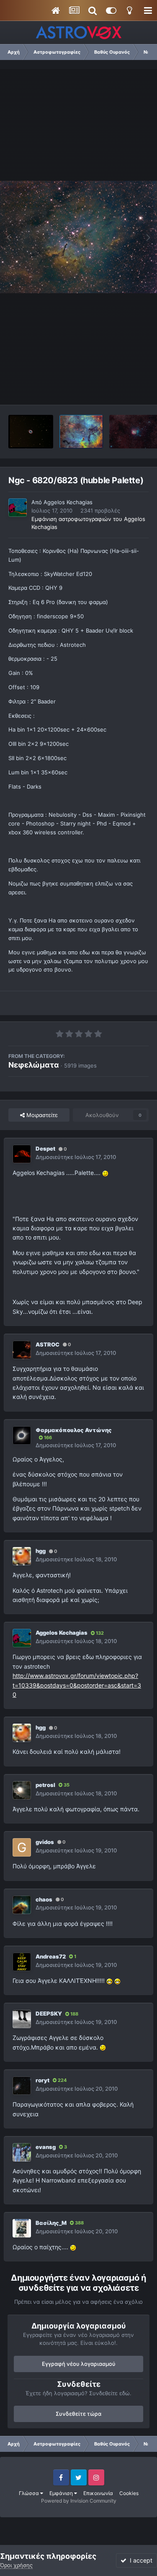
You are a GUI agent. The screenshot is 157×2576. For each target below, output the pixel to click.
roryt (42, 2080)
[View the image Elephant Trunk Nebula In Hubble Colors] (81, 432)
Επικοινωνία (98, 2493)
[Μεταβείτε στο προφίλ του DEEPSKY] (22, 2019)
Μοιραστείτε (41, 1115)
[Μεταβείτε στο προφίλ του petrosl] (22, 1790)
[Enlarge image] (105, 1173)
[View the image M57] (31, 432)
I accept (139, 2560)
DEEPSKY (49, 2013)
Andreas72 (51, 1956)
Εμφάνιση (62, 2493)
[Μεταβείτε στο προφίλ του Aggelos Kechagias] (18, 508)
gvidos (45, 1842)
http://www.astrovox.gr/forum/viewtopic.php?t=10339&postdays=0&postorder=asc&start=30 (77, 1685)
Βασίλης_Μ (51, 2223)
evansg (46, 2147)
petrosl (45, 1785)
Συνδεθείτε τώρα (78, 2414)
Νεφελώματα (34, 1065)
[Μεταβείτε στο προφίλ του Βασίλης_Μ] (22, 2228)
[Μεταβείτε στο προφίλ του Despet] (22, 1154)
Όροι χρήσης (16, 2565)
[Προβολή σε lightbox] (78, 237)
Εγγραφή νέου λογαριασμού (79, 2364)
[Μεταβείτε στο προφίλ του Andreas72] (22, 1962)
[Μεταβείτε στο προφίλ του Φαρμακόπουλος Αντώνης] (22, 1435)
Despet (45, 1149)
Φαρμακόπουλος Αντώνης (74, 1430)
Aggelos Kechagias (68, 502)
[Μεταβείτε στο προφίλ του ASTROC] (22, 1350)
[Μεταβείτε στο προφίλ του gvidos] (22, 1847)
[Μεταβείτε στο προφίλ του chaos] (22, 1905)
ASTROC (48, 1344)
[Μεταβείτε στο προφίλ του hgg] (22, 1556)
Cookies (129, 2493)
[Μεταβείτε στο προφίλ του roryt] (22, 2086)
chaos (44, 1899)
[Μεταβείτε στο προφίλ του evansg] (22, 2152)
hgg (41, 1551)
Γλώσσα (30, 2493)
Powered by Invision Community (79, 2501)
